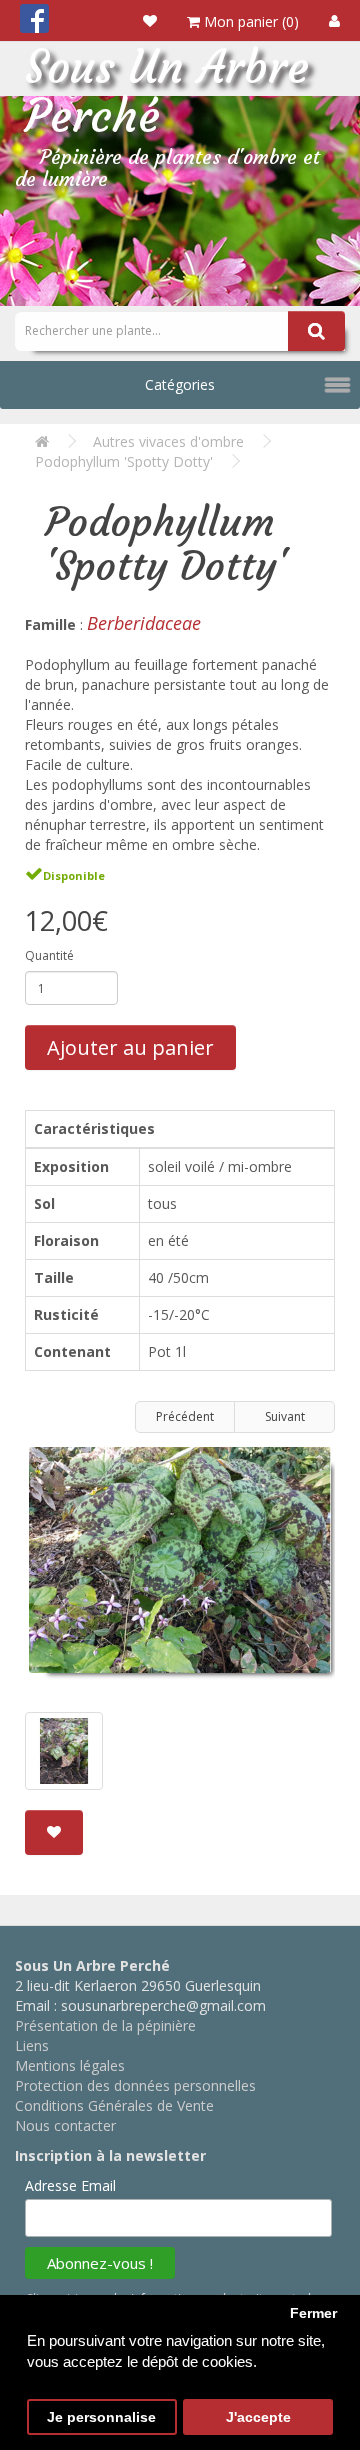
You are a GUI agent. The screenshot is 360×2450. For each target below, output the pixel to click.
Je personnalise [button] (101, 2417)
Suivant (285, 1416)
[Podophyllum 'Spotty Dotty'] (180, 1567)
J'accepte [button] (258, 2417)
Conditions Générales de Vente (114, 2105)
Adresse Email (70, 2185)
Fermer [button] (313, 2313)
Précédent (185, 1416)
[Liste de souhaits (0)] (150, 20)
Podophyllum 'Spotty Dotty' (124, 461)
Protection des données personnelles (135, 2085)
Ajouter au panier (130, 1047)
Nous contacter (65, 2125)
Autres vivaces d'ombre (168, 441)
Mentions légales (70, 2065)
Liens (32, 2045)
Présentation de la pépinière (105, 2025)
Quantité (49, 955)
